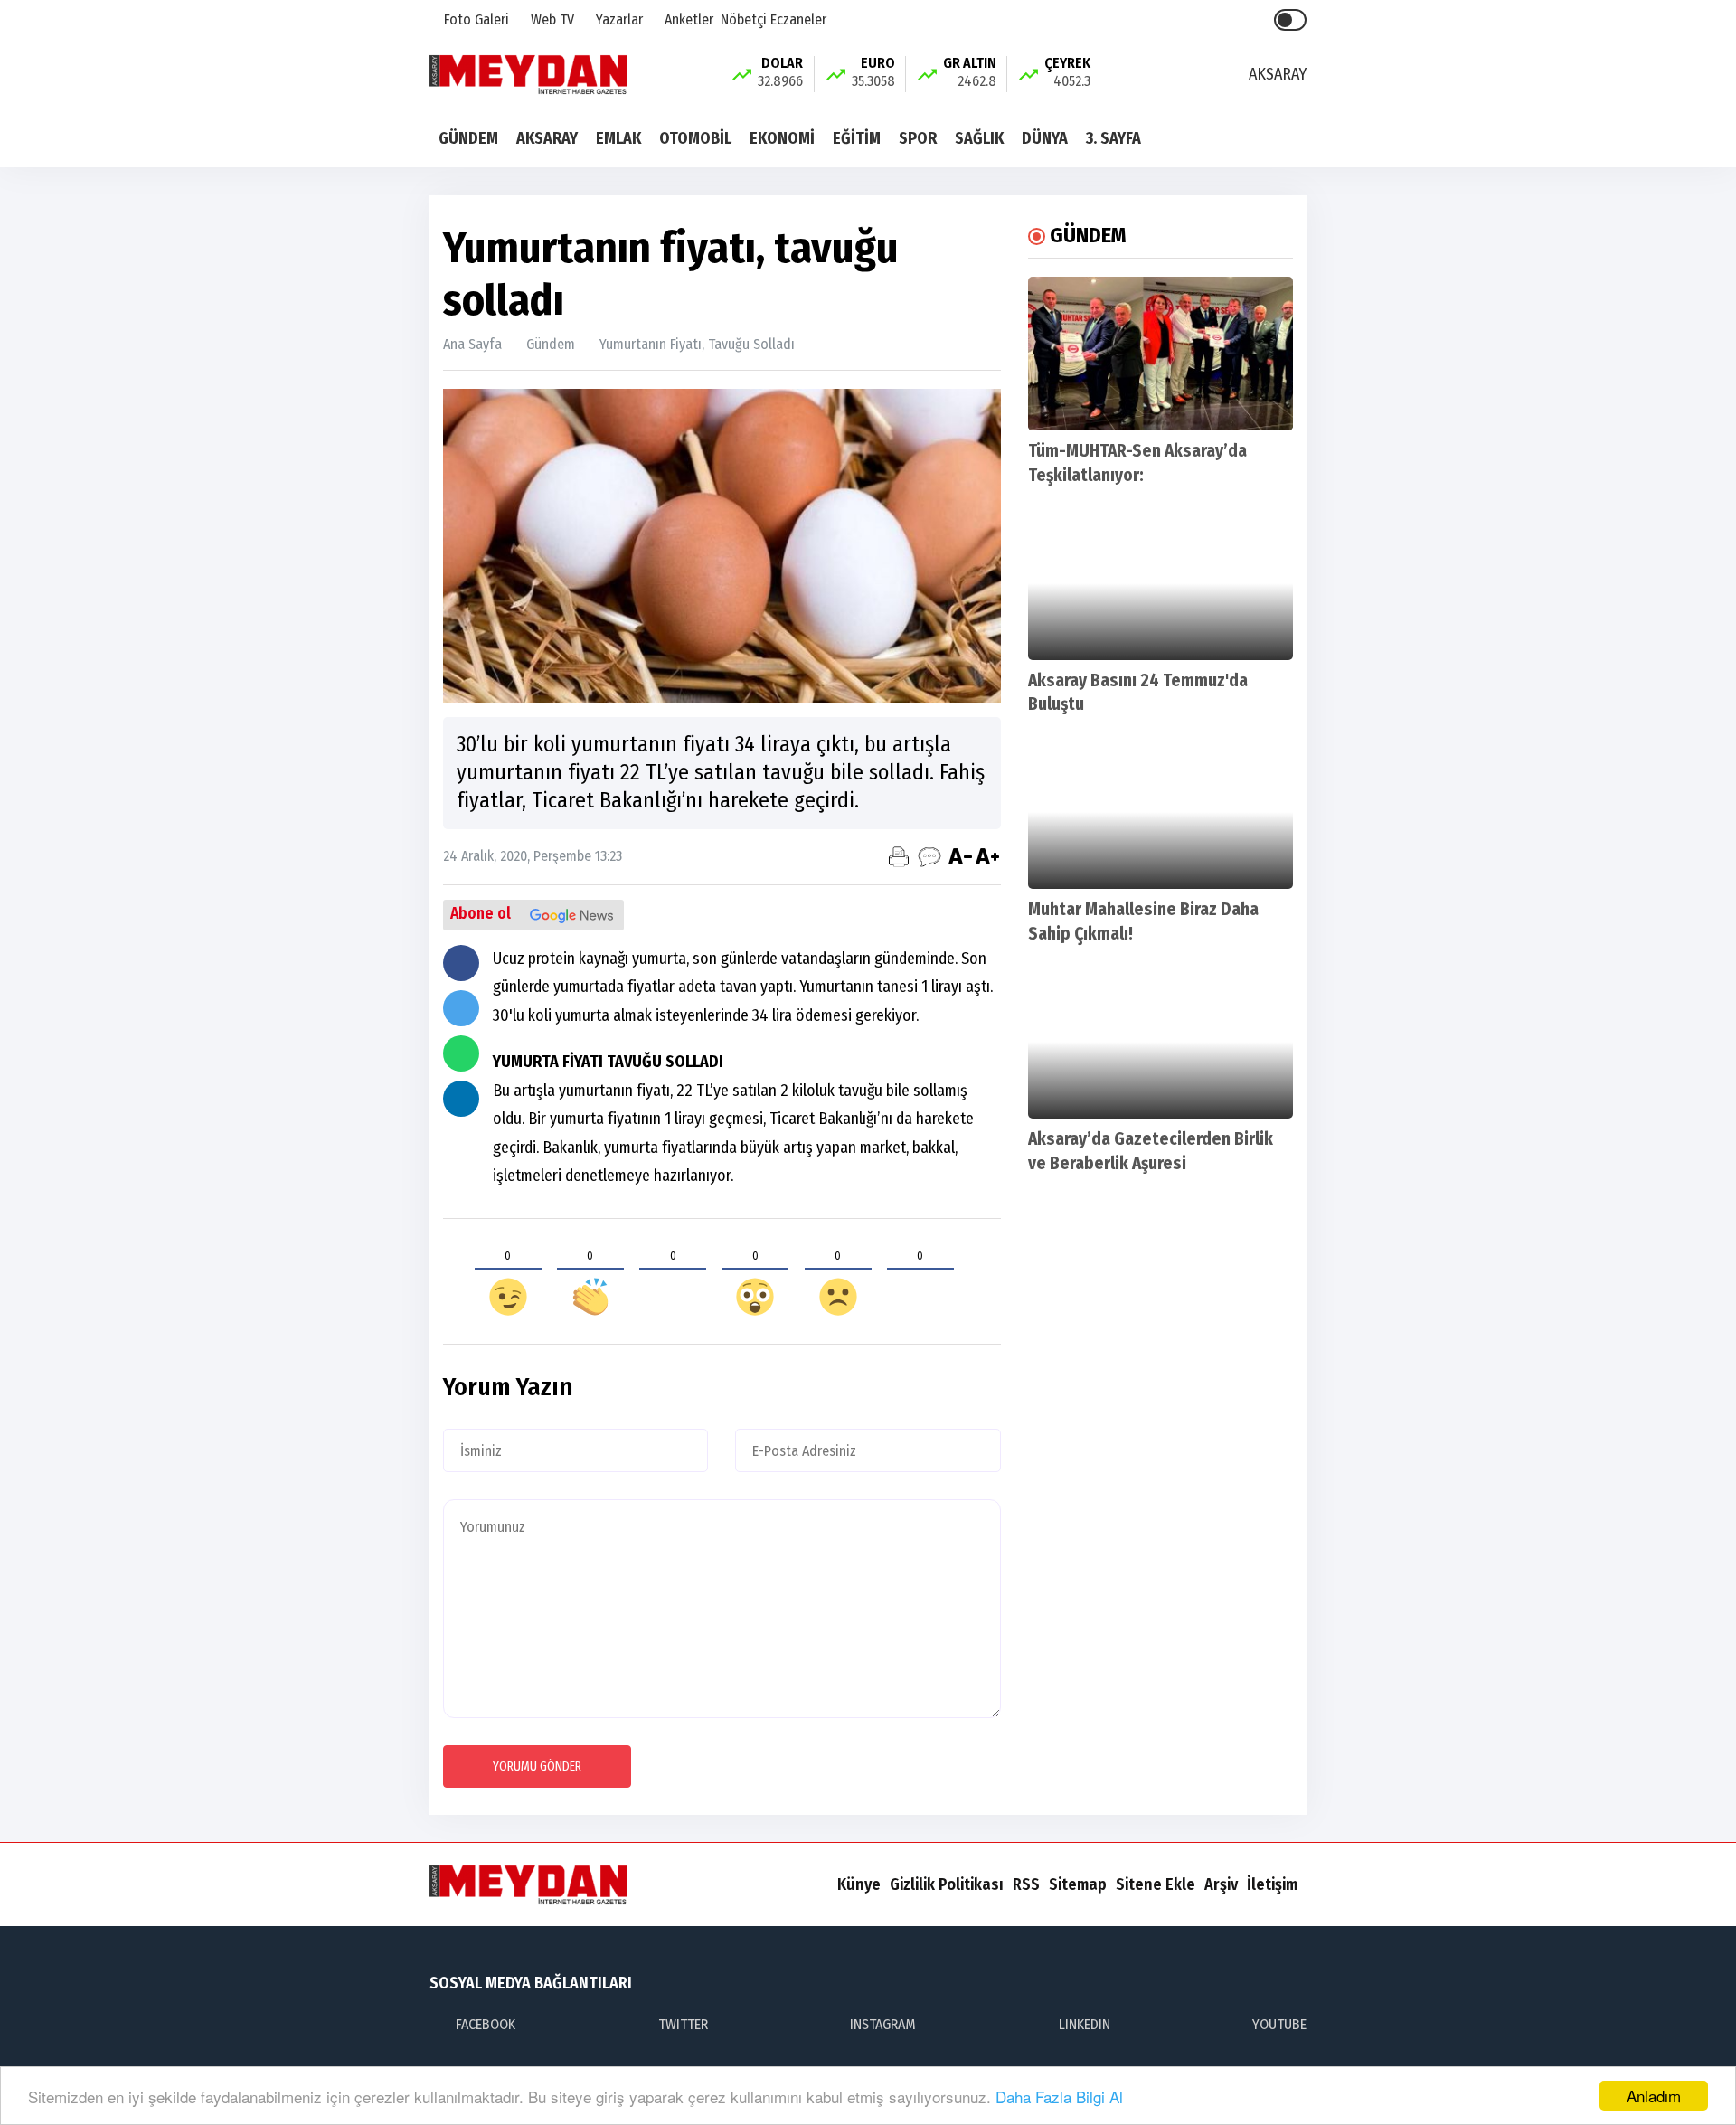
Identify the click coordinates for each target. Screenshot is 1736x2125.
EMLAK (618, 138)
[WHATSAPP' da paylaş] (461, 1053)
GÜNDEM (468, 138)
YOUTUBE (1279, 2024)
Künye (859, 1884)
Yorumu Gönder (537, 1766)
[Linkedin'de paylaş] (461, 1099)
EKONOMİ (782, 138)
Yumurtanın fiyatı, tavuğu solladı (697, 344)
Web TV (551, 19)
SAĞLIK (979, 138)
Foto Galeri (475, 19)
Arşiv (1221, 1884)
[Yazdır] (899, 856)
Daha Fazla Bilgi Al (1059, 2097)
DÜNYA (1045, 138)
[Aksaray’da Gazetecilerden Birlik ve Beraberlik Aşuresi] (1160, 1042)
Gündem (551, 344)
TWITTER (683, 2024)
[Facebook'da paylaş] (461, 963)
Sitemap (1078, 1884)
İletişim (1272, 1884)
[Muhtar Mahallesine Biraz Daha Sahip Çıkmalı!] (1160, 812)
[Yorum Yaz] (929, 856)
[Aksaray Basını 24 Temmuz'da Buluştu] (1160, 583)
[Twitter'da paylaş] (461, 1008)
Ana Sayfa (472, 344)
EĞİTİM (857, 138)
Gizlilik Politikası (947, 1884)
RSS (1026, 1884)
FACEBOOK (486, 2024)
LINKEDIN (1085, 2024)
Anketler (687, 19)
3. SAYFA (1113, 138)
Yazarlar (618, 19)
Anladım (1654, 2096)
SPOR (918, 138)
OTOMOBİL (695, 138)
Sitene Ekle (1156, 1884)
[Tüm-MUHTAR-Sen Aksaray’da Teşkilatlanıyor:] (1160, 354)
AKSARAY (547, 138)
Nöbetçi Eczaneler (774, 19)
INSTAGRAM (883, 2024)
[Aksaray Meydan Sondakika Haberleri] (528, 73)
